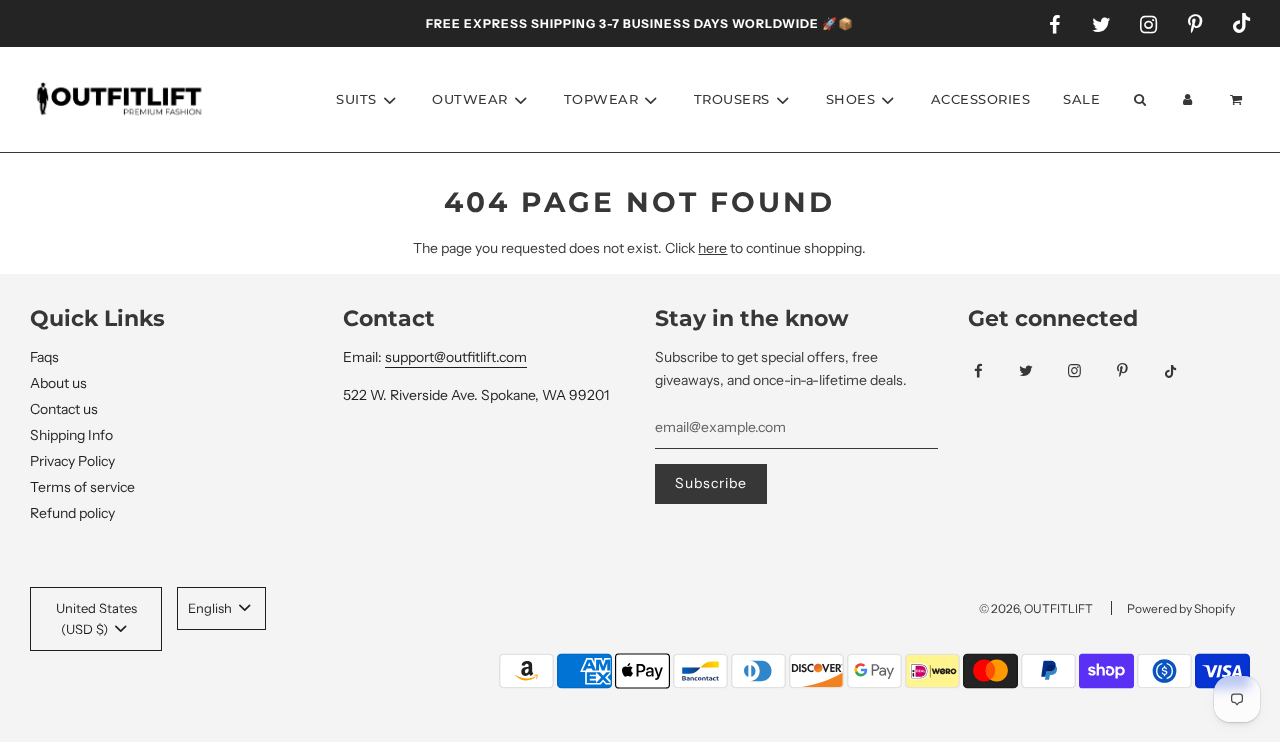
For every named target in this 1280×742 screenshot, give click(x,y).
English (211, 608)
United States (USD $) (96, 618)
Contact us (64, 409)
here (712, 248)
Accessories (981, 99)
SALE (1081, 99)
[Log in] (1188, 99)
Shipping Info (71, 435)
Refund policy (72, 513)
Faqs (44, 357)
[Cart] (1238, 99)
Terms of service (82, 487)
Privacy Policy (72, 461)
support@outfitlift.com (456, 357)
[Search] (1139, 99)
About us (58, 383)
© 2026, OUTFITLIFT (1036, 608)
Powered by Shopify (1181, 608)
